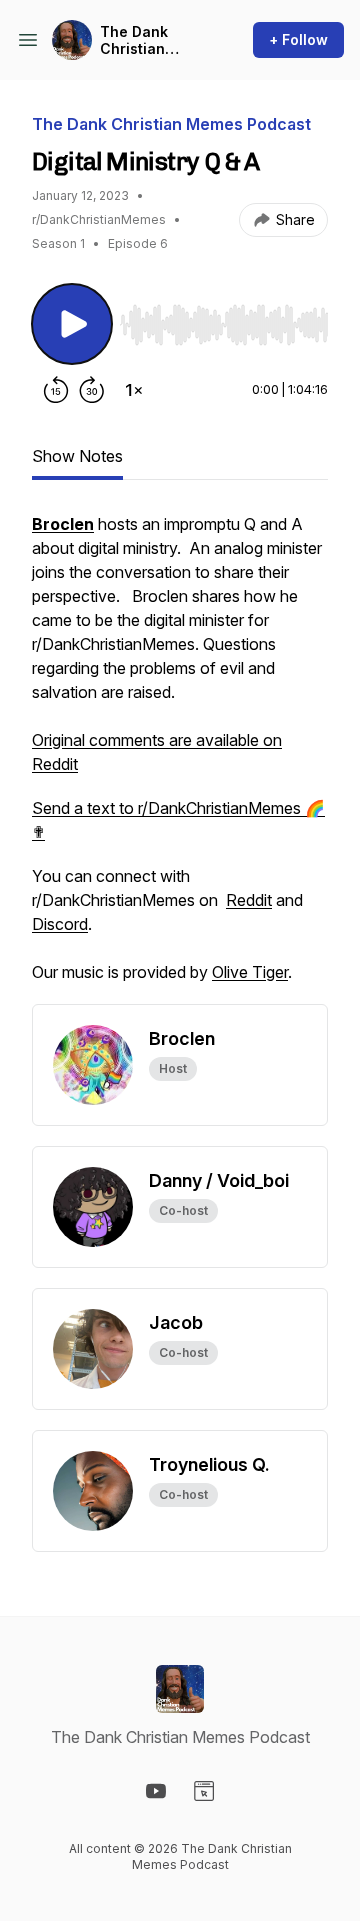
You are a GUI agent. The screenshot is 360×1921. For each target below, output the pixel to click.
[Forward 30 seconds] (92, 390)
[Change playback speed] (134, 390)
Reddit (249, 900)
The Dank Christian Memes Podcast (134, 40)
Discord (60, 924)
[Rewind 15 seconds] (56, 390)
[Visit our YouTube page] (156, 1791)
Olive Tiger (250, 972)
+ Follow (298, 39)
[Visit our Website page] (204, 1791)
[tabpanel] (180, 758)
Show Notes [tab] (77, 456)
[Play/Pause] (72, 324)
